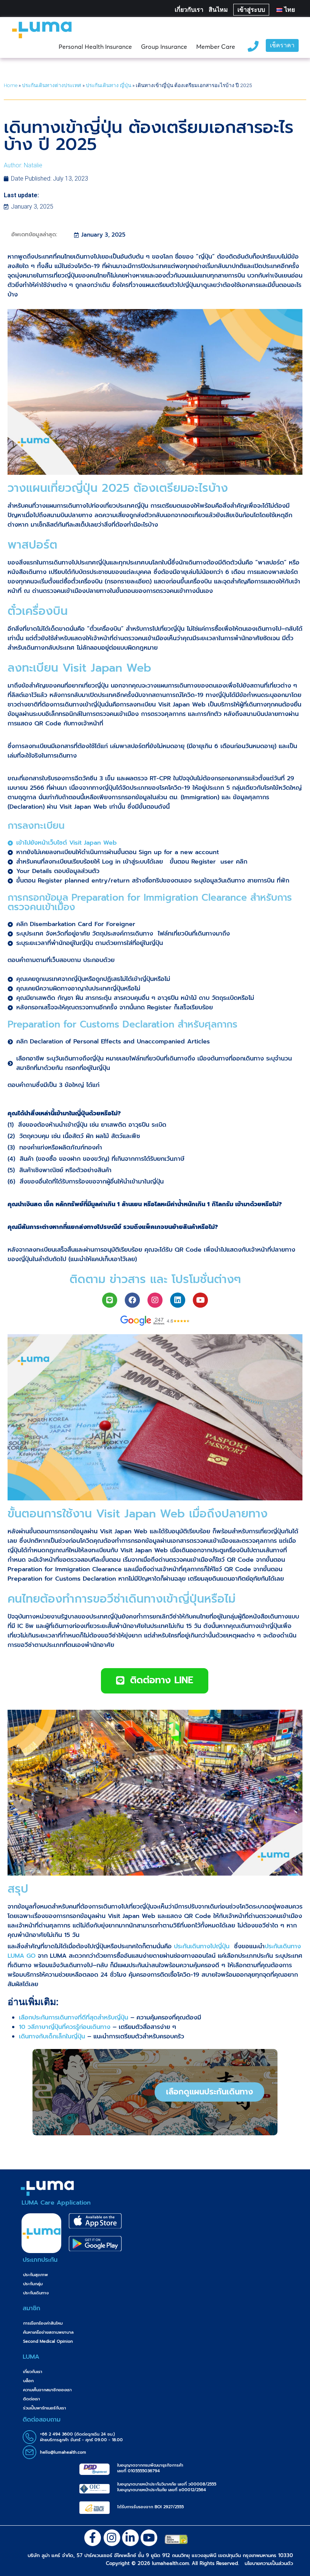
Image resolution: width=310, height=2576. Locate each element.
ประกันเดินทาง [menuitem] (36, 2293)
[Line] (110, 1300)
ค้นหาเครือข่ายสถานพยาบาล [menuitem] (48, 2332)
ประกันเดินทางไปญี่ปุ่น (203, 1946)
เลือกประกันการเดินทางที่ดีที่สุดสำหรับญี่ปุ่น (74, 2018)
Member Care (216, 47)
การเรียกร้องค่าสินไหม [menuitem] (43, 2323)
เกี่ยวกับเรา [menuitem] (33, 2372)
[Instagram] (155, 1300)
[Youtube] (200, 1300)
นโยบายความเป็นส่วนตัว (269, 2563)
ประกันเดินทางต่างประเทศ (52, 85)
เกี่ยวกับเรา (189, 10)
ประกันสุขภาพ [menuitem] (36, 2275)
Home (11, 85)
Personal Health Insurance (95, 47)
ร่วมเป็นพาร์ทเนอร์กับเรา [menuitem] (45, 2408)
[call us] (253, 45)
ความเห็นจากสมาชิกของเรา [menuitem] (47, 2390)
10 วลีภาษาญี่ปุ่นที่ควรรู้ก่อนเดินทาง (65, 2027)
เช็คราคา (282, 46)
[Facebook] (132, 1300)
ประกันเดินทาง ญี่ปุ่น (108, 85)
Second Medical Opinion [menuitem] (48, 2341)
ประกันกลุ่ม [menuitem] (33, 2284)
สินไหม (218, 10)
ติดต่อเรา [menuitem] (32, 2399)
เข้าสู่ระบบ (251, 10)
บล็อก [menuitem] (28, 2381)
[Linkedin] (178, 1300)
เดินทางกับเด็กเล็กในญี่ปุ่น (52, 2036)
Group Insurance (164, 47)
